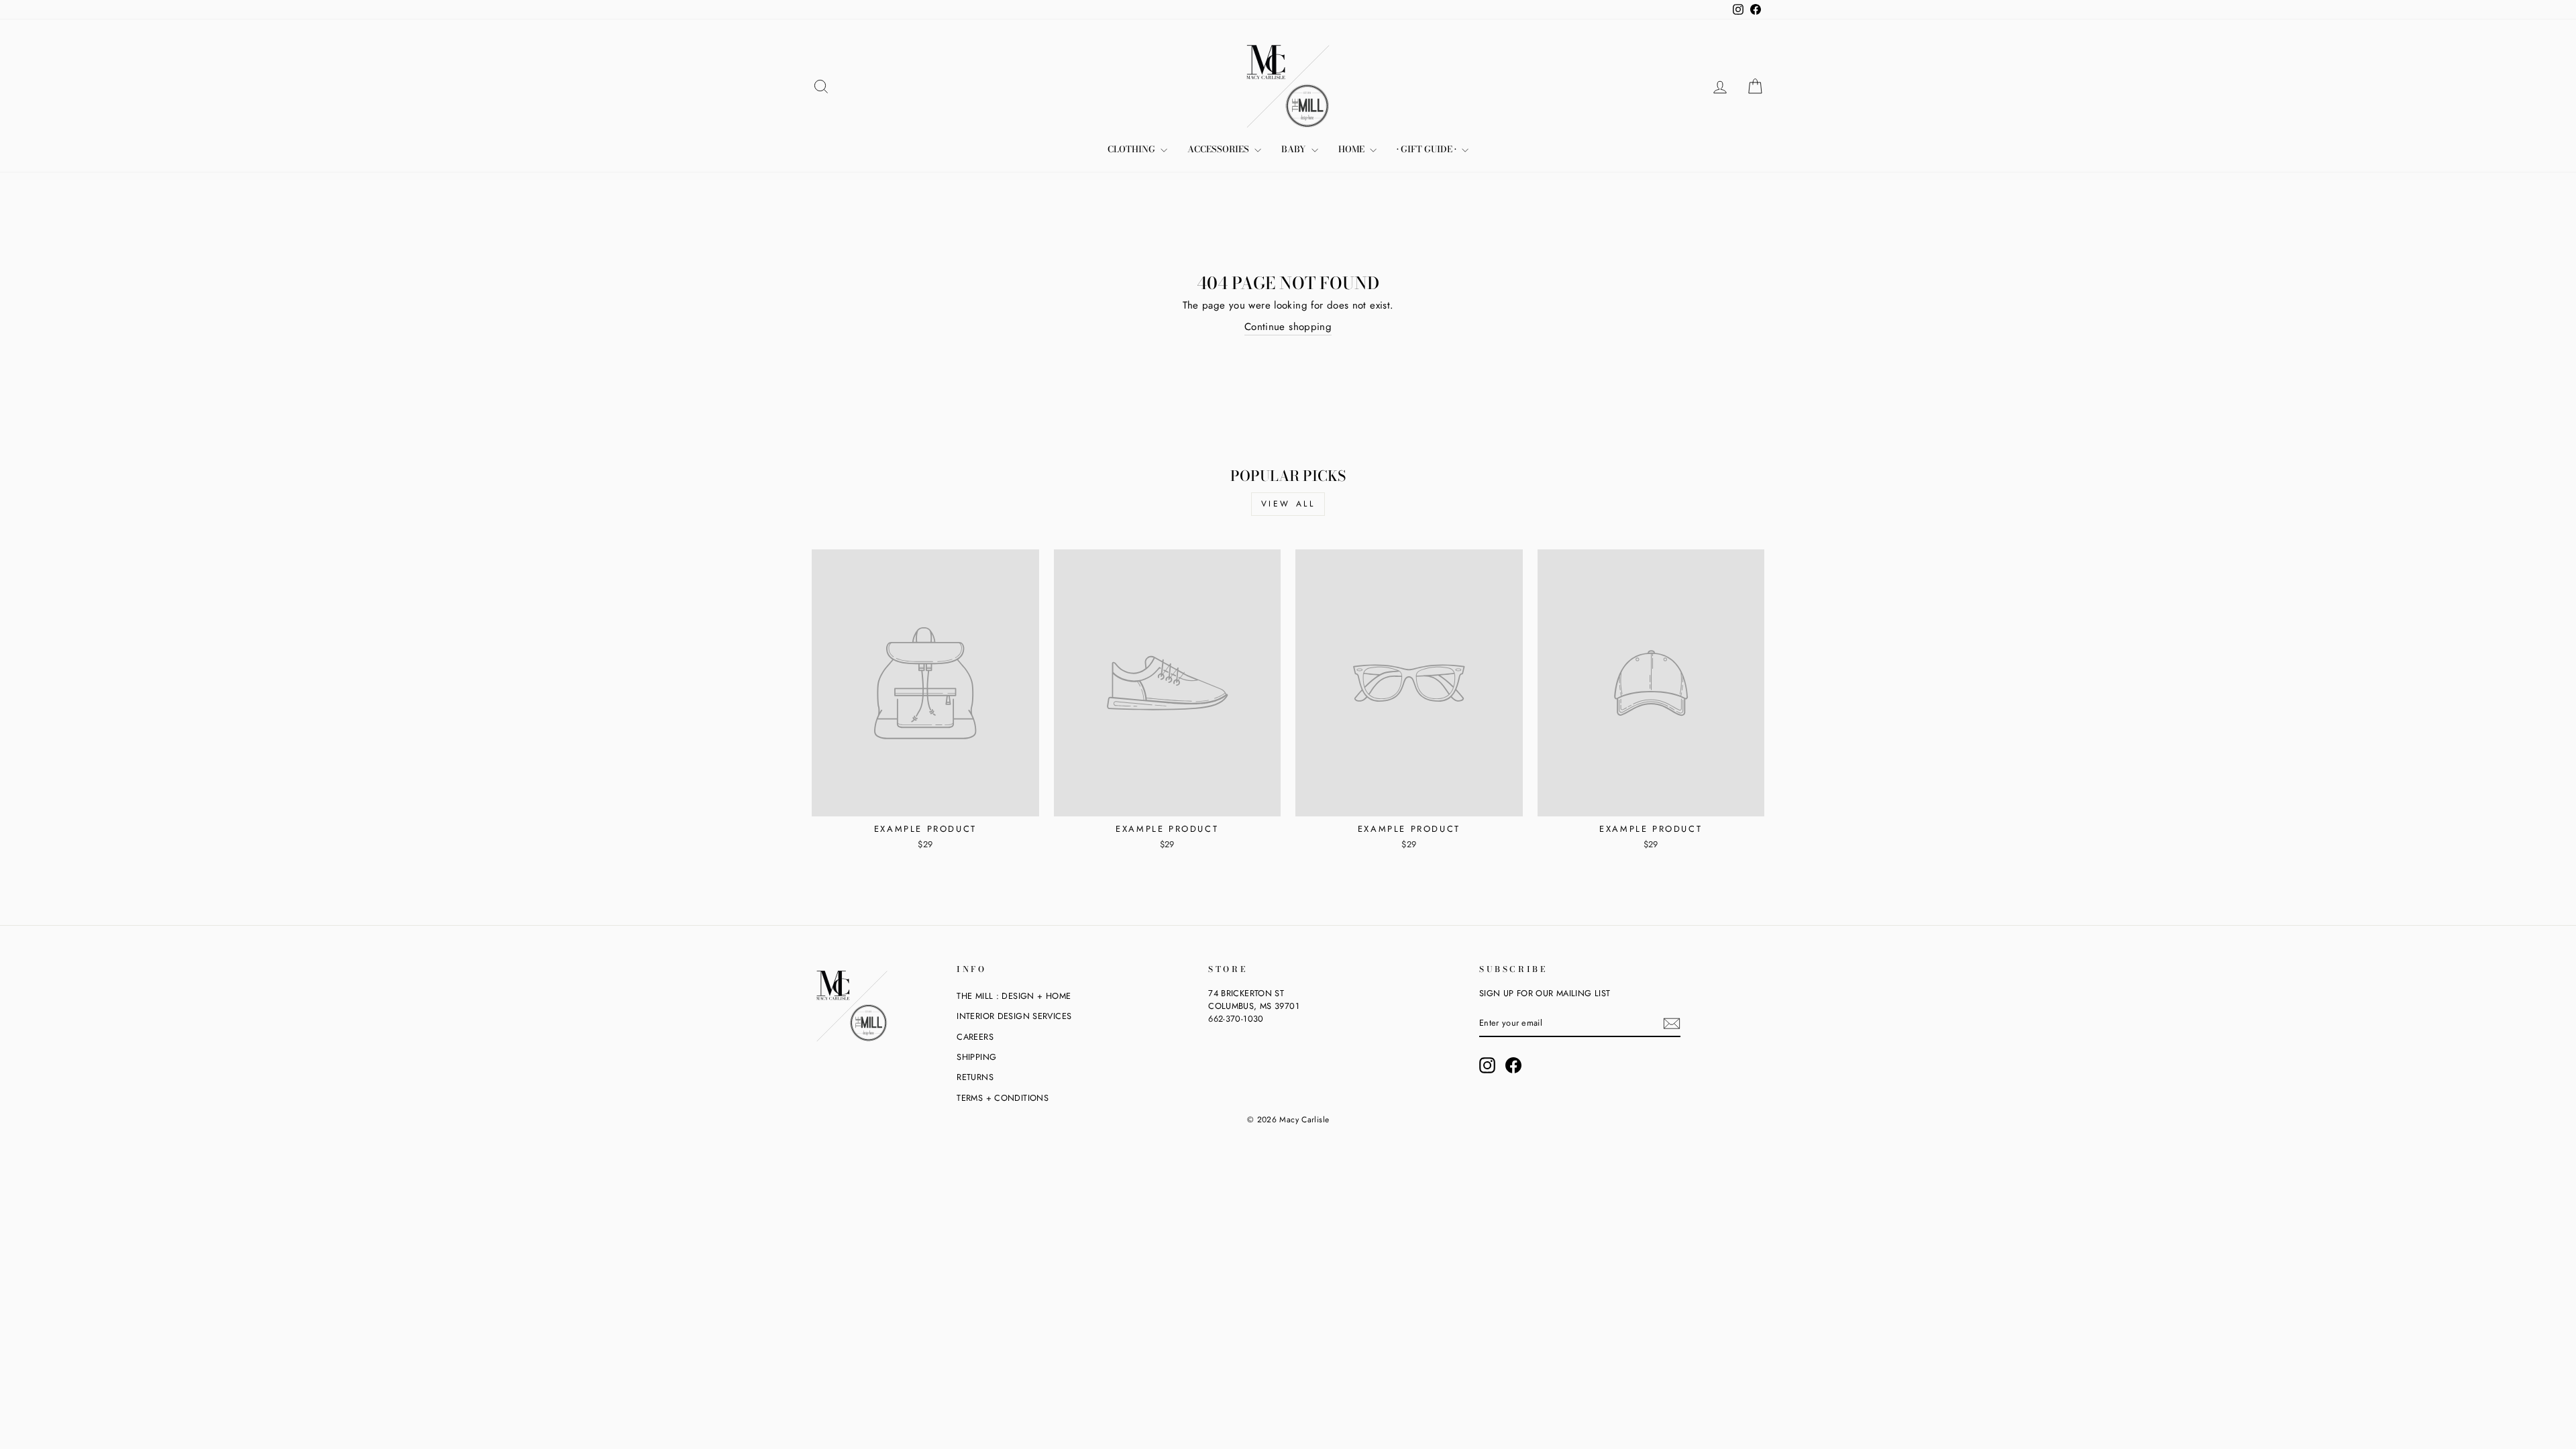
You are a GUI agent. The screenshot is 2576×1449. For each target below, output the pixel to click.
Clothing (1132, 149)
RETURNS (975, 1077)
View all (1288, 504)
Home (1352, 149)
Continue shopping (1288, 327)
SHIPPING (976, 1057)
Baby (1295, 149)
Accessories (1219, 149)
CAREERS (975, 1037)
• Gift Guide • (1428, 149)
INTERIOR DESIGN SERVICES (1014, 1016)
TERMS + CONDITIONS (1003, 1098)
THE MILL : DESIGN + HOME (1014, 996)
